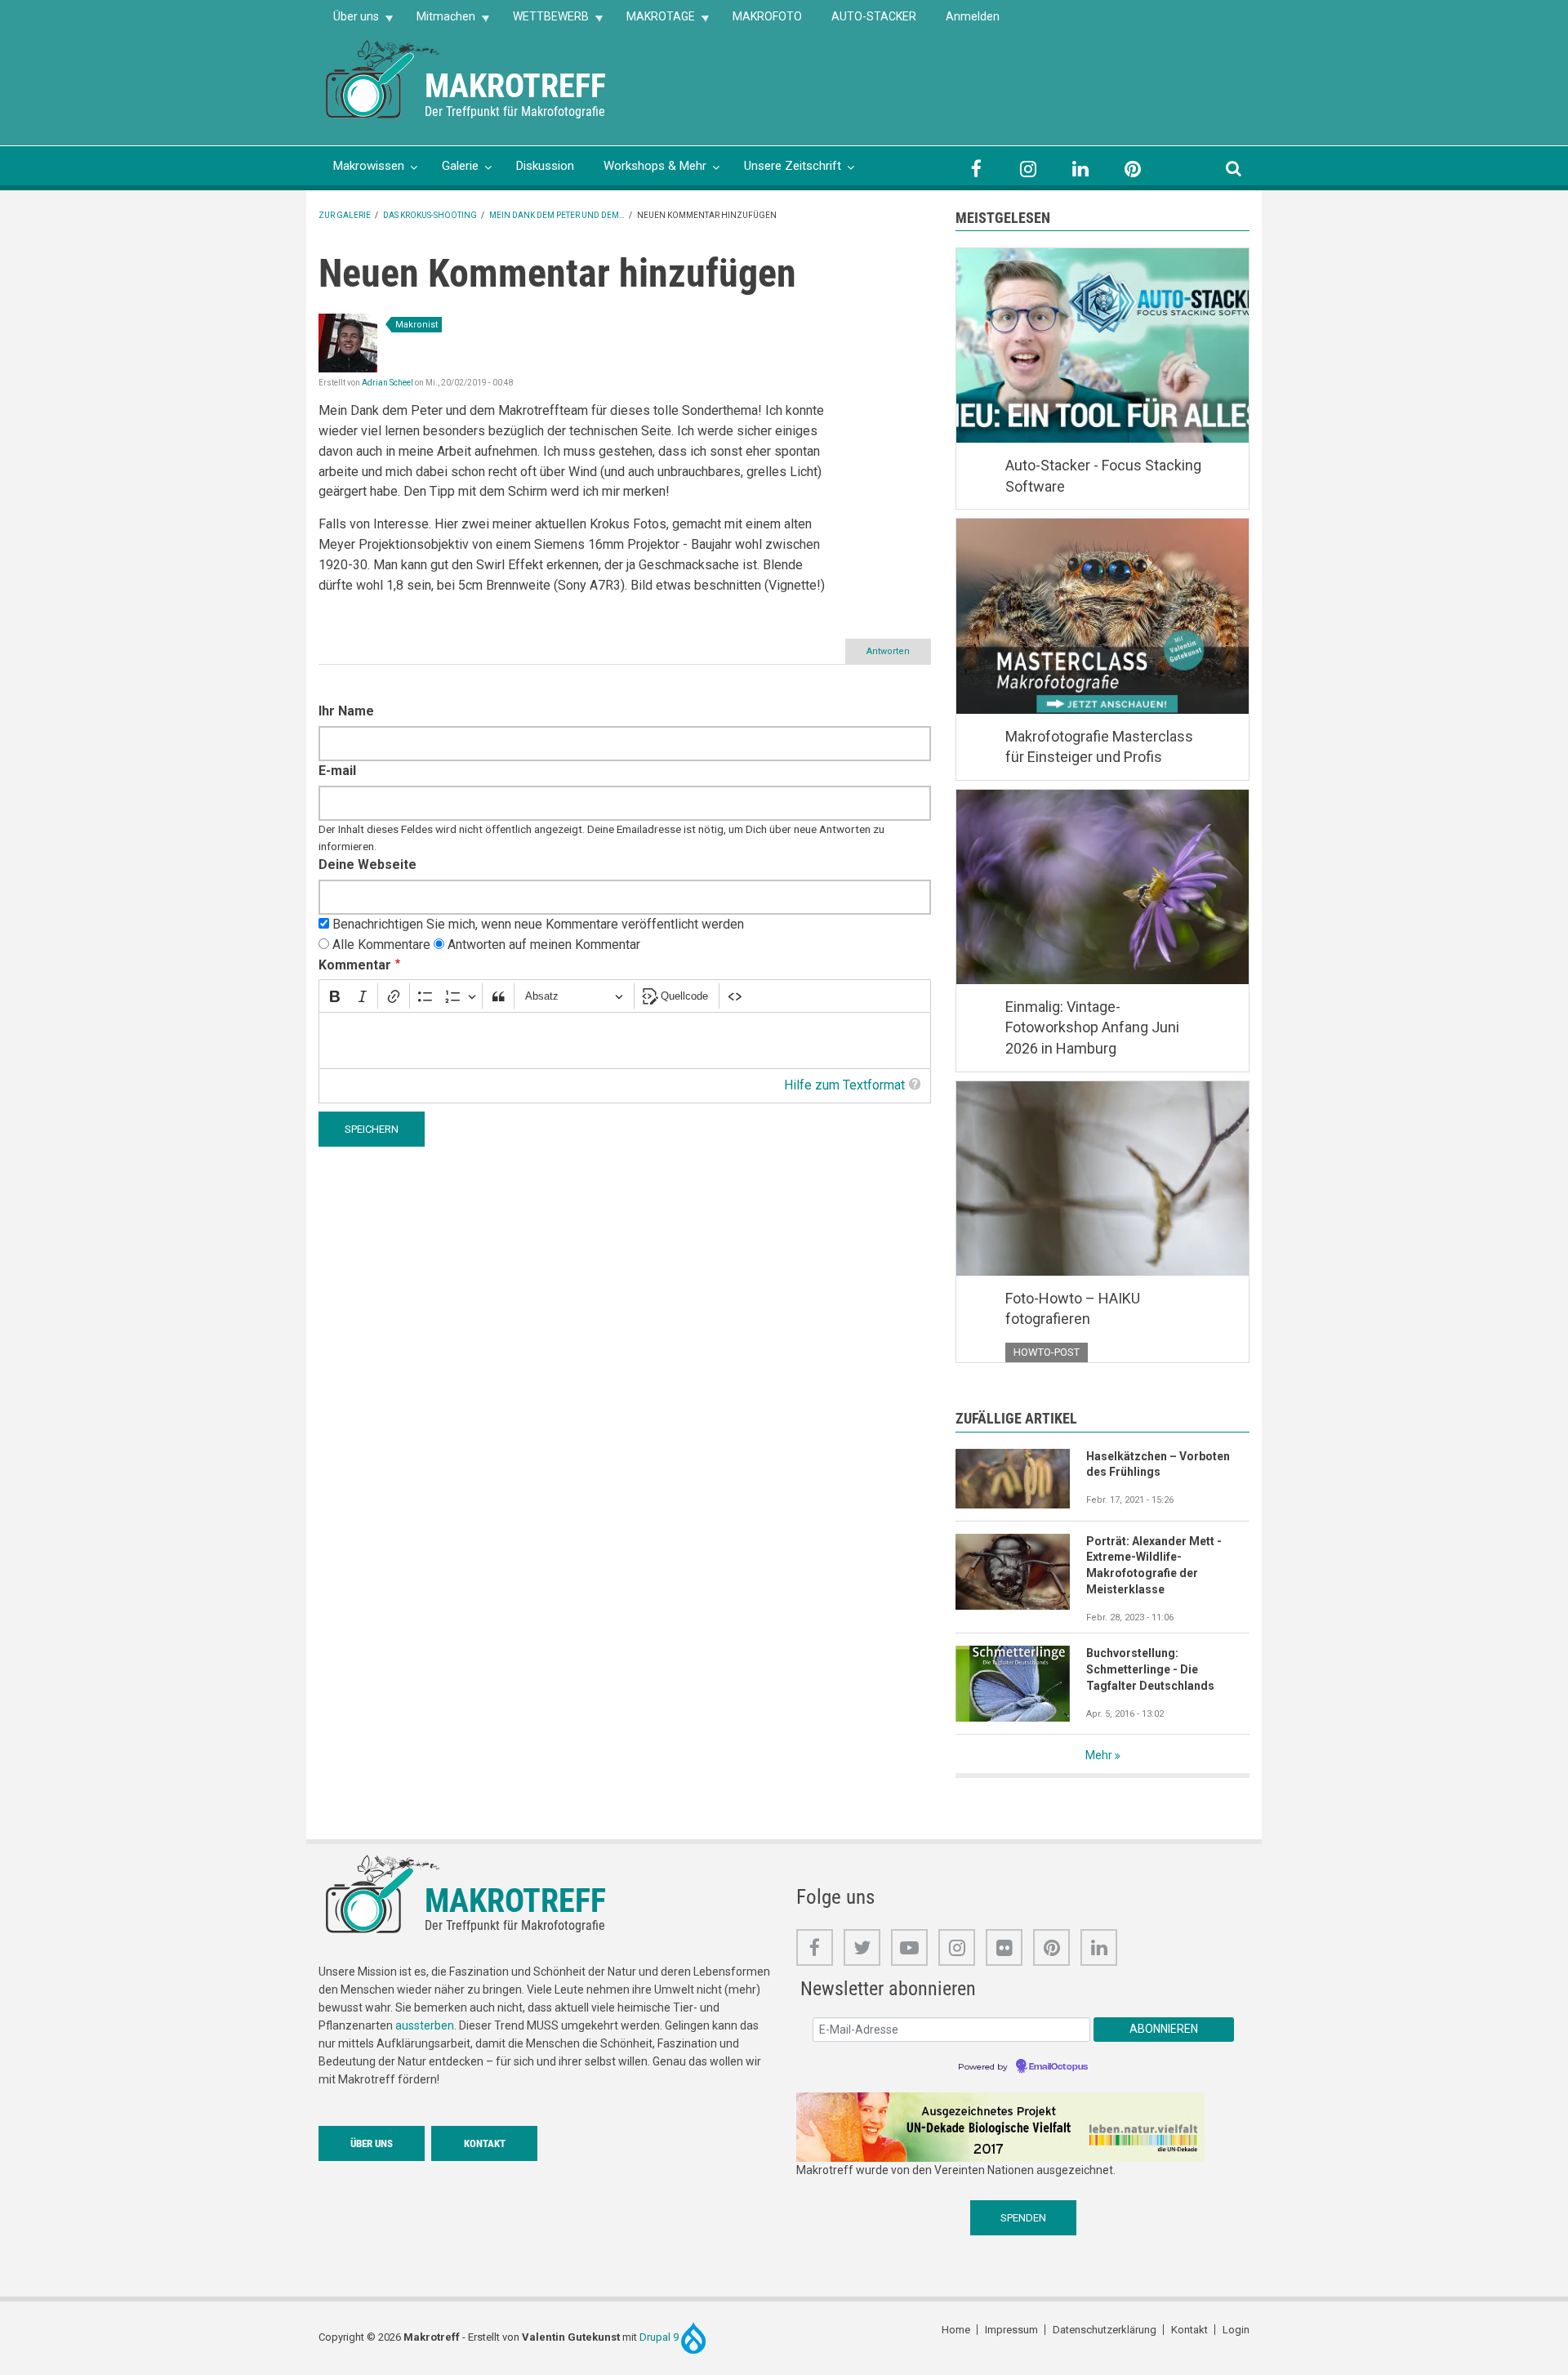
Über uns (349, 22)
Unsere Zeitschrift (793, 166)
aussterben (425, 2025)
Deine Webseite (367, 864)
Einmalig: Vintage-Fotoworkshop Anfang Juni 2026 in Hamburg (1092, 1027)
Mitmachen (439, 22)
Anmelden (973, 16)
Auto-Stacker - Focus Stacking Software (1103, 476)
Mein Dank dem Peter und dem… (557, 215)
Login (1236, 2330)
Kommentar (355, 965)
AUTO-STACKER (874, 16)
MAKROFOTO (767, 16)
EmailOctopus (1058, 2067)
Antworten (888, 651)
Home (956, 2330)
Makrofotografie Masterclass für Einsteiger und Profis (1099, 747)
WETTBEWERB (543, 22)
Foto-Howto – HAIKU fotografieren (1073, 1309)
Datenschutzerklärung (1105, 2330)
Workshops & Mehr (655, 166)
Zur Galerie (345, 215)
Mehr (1099, 1755)
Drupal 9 (660, 2337)
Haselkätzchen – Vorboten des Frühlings (1158, 1464)
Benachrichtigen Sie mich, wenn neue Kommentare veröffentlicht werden (538, 924)
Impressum (1011, 2330)
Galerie (460, 166)
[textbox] (625, 1041)
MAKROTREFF (515, 86)
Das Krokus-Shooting (430, 215)
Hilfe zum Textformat (844, 1085)
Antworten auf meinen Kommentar (544, 945)
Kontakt (485, 2143)
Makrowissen (369, 166)
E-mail (337, 771)
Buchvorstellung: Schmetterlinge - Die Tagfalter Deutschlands (1150, 1669)
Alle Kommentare (381, 945)
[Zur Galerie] (384, 78)
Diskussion (545, 166)
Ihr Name (346, 711)
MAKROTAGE (653, 22)
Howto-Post (1047, 1352)
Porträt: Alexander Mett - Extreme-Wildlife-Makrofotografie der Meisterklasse (1154, 1566)
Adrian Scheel (388, 383)
